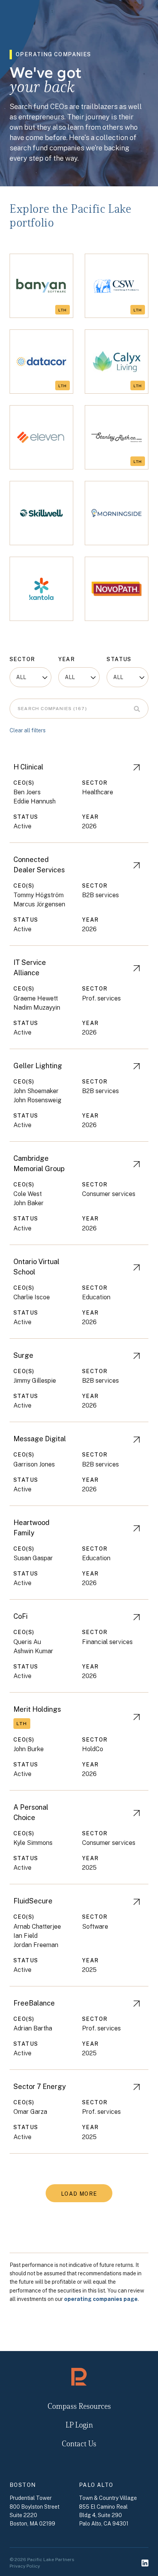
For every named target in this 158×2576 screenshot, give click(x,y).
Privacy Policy (25, 2566)
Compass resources (79, 2407)
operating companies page (101, 2299)
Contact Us (79, 2444)
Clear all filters (28, 730)
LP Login (79, 2426)
